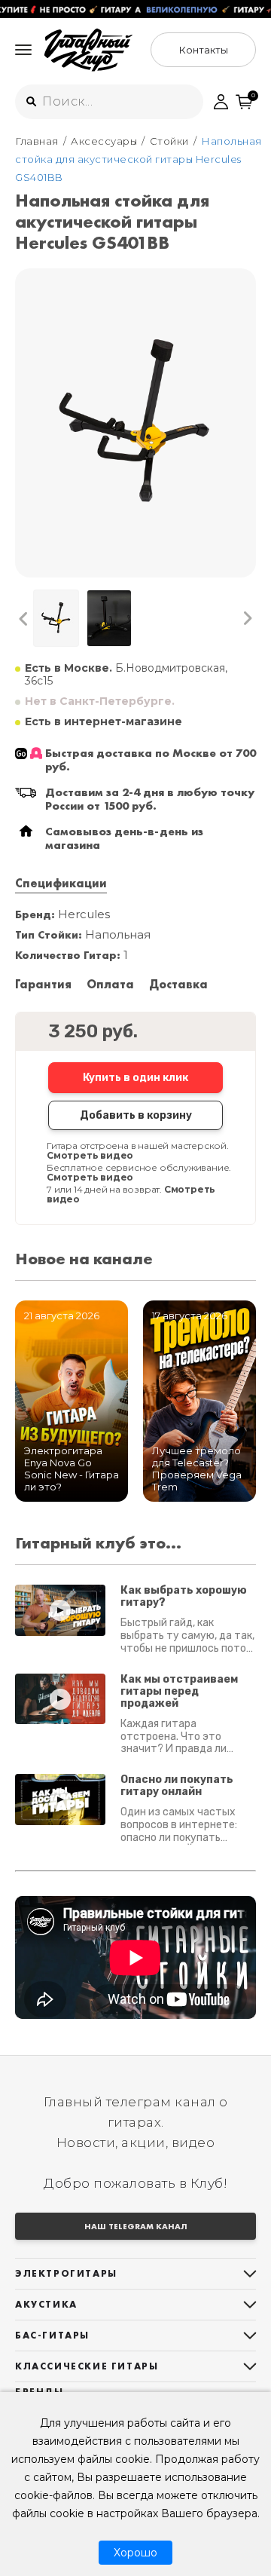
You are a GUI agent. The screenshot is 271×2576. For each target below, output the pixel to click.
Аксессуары (104, 141)
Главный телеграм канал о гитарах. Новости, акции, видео (136, 2122)
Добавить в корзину (136, 1115)
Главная (37, 141)
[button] (24, 619)
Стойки (169, 141)
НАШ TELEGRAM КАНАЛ (136, 2226)
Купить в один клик (135, 1078)
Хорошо (135, 2553)
